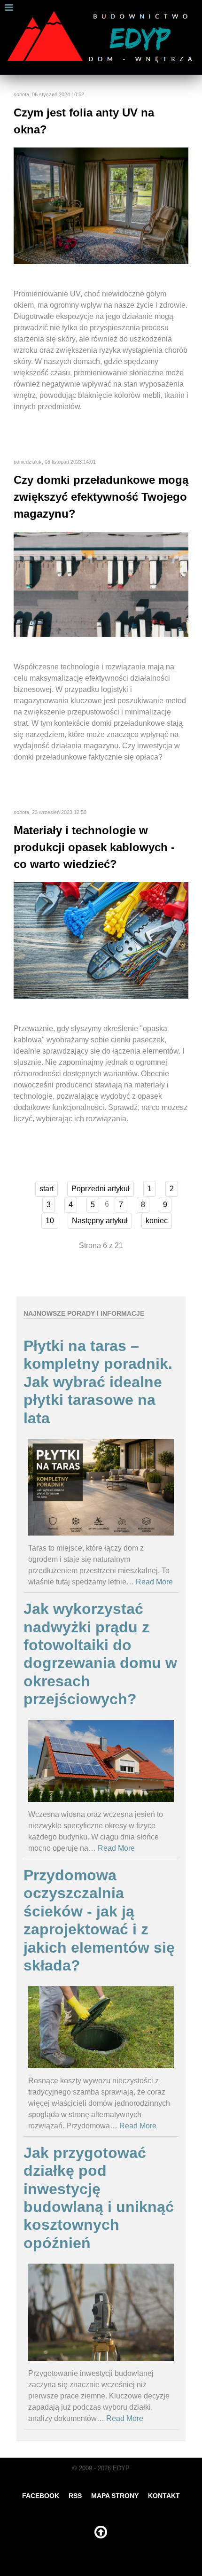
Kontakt (164, 2496)
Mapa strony (115, 2496)
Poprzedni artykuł (101, 1189)
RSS (75, 2496)
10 (50, 1221)
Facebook (41, 2496)
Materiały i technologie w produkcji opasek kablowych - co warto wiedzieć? (94, 847)
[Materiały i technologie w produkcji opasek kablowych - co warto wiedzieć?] (101, 940)
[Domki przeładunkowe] (101, 584)
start (47, 1189)
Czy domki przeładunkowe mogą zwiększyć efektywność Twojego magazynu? (101, 497)
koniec (157, 1221)
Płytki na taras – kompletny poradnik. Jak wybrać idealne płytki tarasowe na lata (98, 1382)
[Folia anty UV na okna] (101, 206)
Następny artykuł (100, 1221)
